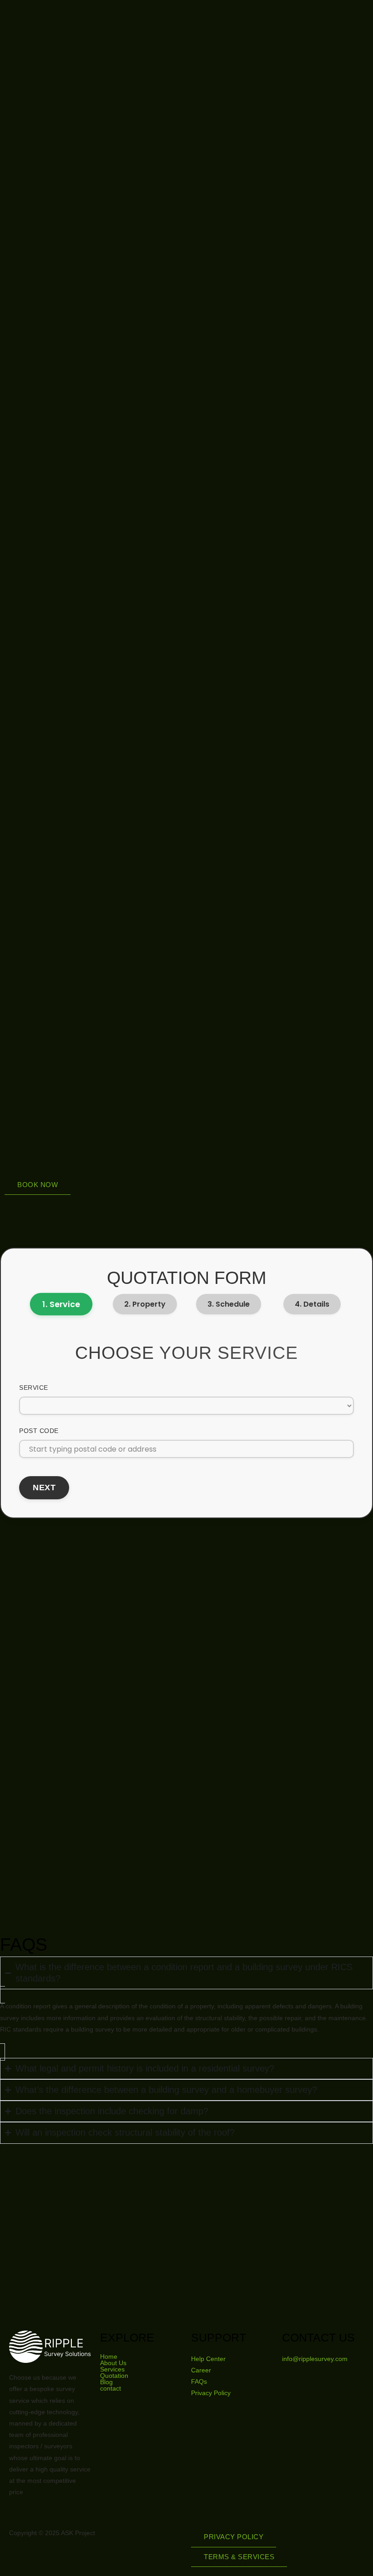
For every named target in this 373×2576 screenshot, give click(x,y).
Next (44, 1488)
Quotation (114, 2376)
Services (112, 2369)
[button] (38, 1185)
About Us (113, 2363)
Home (109, 2356)
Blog (106, 2382)
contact (111, 2388)
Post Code (39, 1431)
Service (34, 1388)
